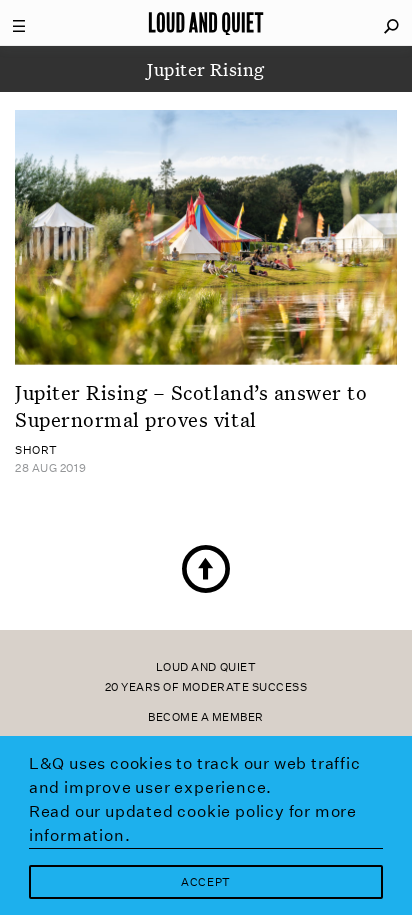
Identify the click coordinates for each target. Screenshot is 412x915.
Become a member (206, 717)
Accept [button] (205, 882)
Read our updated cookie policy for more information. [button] (193, 823)
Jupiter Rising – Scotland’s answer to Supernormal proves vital (191, 405)
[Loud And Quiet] (206, 23)
